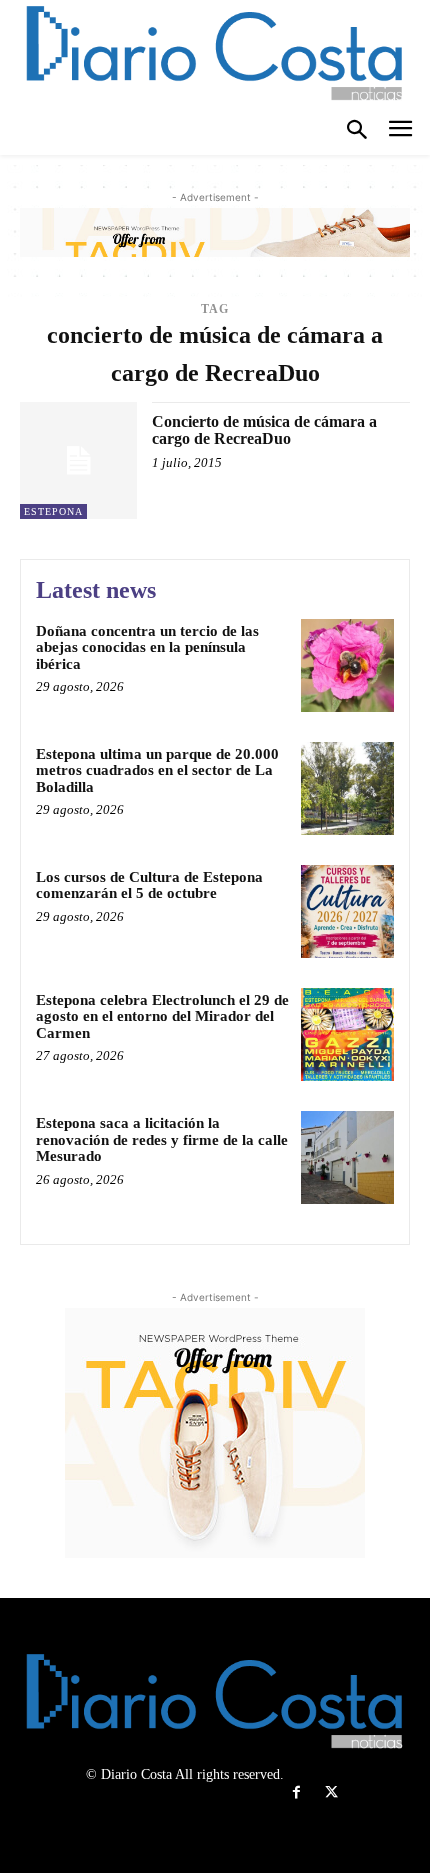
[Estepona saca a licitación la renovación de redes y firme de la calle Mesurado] (347, 1157)
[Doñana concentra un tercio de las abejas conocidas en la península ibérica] (347, 665)
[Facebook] (296, 1792)
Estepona (53, 511)
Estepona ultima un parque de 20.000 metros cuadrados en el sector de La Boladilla (157, 770)
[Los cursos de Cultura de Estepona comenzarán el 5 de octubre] (347, 911)
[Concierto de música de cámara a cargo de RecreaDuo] (78, 460)
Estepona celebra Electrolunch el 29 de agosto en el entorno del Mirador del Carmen (162, 1016)
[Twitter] (331, 1792)
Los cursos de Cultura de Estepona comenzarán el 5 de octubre (149, 885)
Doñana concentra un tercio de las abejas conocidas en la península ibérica (147, 647)
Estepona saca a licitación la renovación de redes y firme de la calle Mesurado (162, 1139)
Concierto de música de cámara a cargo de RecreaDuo (264, 430)
